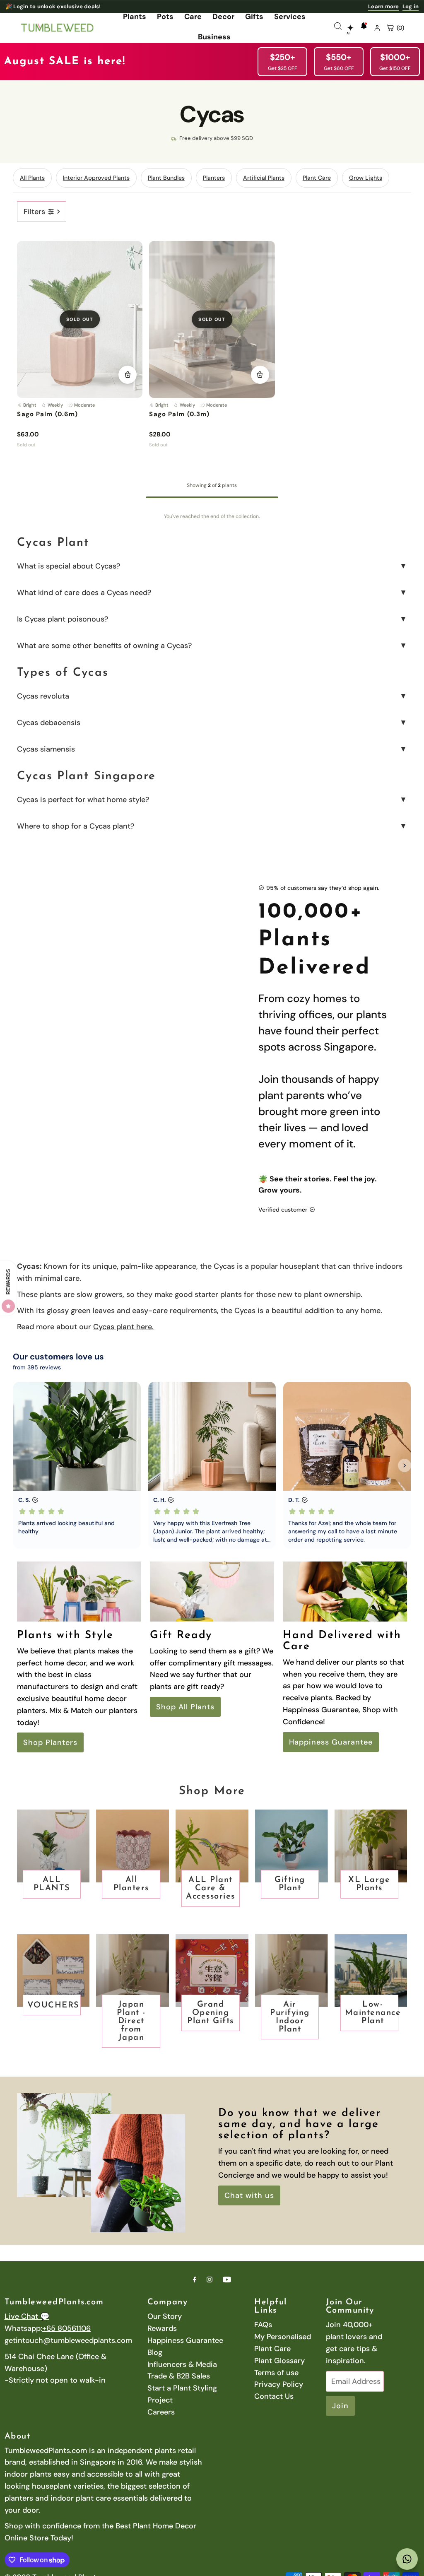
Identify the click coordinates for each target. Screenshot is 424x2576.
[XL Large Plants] (371, 1846)
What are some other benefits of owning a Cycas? (104, 646)
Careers (161, 2412)
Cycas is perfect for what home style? (83, 800)
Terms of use (276, 2373)
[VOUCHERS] (53, 1971)
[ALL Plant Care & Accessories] (212, 1846)
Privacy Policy (279, 2384)
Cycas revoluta (43, 696)
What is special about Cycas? (69, 566)
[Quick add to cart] (128, 375)
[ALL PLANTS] (53, 1846)
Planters (214, 178)
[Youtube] (227, 2280)
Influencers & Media (182, 2364)
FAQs (263, 2325)
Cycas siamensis (46, 749)
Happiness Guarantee (331, 1742)
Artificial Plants (264, 178)
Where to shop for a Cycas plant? (76, 826)
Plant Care (317, 178)
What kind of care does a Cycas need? (84, 593)
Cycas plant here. (123, 1327)
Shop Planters (50, 1742)
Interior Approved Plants (96, 178)
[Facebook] (195, 2280)
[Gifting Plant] (291, 1846)
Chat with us (249, 2195)
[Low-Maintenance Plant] (371, 1971)
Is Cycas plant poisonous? (63, 619)
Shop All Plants (185, 1707)
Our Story (165, 2316)
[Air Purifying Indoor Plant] (291, 1971)
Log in (411, 6)
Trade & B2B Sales (179, 2376)
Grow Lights (366, 178)
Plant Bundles (166, 178)
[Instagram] (210, 2280)
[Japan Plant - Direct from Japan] (132, 1971)
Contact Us (274, 2396)
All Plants (32, 178)
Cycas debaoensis (49, 723)
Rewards (162, 2328)
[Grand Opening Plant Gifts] (212, 1971)
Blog (155, 2352)
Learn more (384, 6)
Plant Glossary (279, 2361)
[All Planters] (132, 1846)
